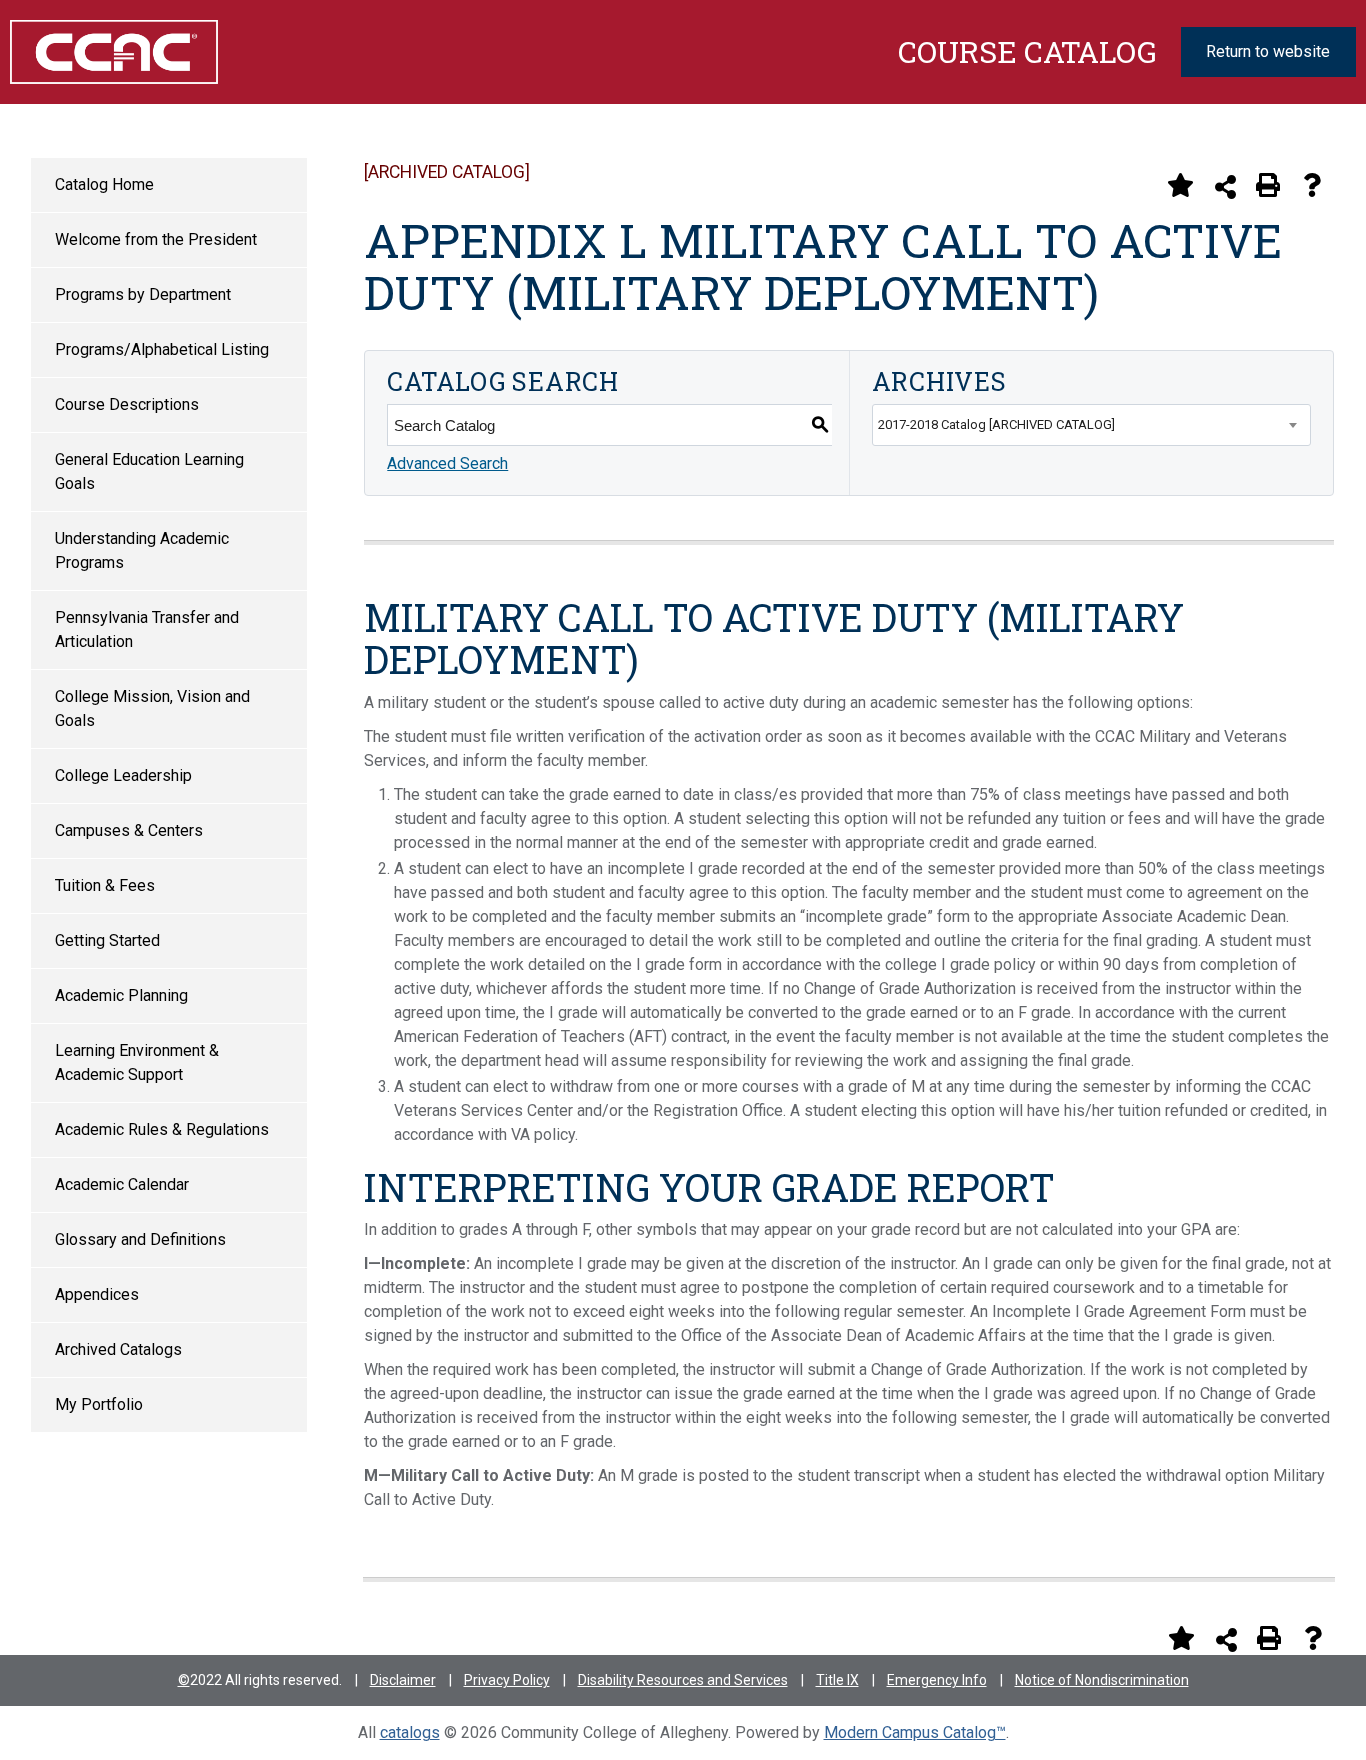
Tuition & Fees (105, 885)
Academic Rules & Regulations (162, 1129)
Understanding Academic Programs (142, 550)
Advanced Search (447, 463)
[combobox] (1091, 425)
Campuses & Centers (129, 830)
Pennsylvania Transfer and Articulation (147, 629)
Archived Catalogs (118, 1349)
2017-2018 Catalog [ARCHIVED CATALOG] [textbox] (996, 424)
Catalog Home (104, 184)
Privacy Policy (507, 1680)
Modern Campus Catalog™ (915, 1732)
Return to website (1268, 51)
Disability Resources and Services (683, 1680)
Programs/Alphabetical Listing (162, 349)
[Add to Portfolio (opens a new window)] (1180, 185)
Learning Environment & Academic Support (137, 1062)
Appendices (97, 1294)
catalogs (410, 1732)
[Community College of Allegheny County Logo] (104, 52)
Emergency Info (937, 1680)
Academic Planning (121, 995)
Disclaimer (403, 1680)
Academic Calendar (122, 1184)
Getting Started (107, 940)
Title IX (837, 1680)
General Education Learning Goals (149, 471)
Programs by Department (143, 294)
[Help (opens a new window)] (1312, 185)
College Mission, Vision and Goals (152, 708)
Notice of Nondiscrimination (1102, 1680)
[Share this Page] (1225, 186)
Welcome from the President (156, 239)
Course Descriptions (127, 404)
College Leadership (123, 775)
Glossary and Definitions (140, 1239)
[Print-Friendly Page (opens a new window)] (1268, 185)
